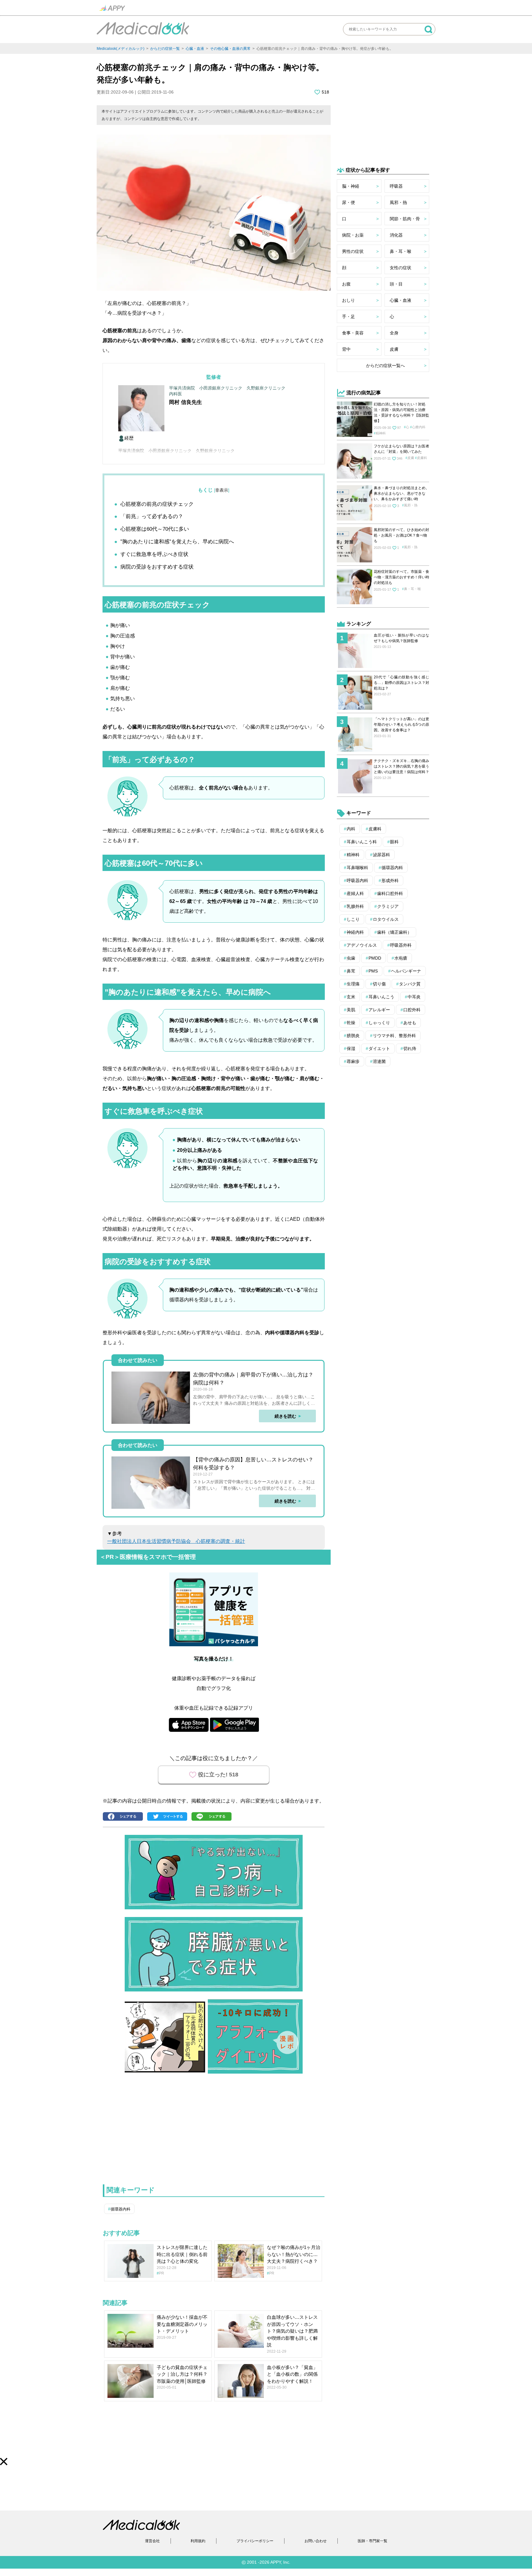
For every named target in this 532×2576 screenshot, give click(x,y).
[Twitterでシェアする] (169, 1817)
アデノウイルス (362, 945)
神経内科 (355, 932)
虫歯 (351, 958)
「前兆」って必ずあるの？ (152, 516)
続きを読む (285, 1416)
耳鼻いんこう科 (362, 842)
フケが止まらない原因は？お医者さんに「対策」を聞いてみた (401, 449)
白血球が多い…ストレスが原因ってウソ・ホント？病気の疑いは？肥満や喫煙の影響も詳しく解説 (292, 2331)
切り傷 (379, 984)
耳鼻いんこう (381, 997)
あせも (410, 1023)
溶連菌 (379, 1061)
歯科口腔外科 (390, 893)
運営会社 (152, 2541)
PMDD (375, 958)
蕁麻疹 (353, 1061)
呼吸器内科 (357, 881)
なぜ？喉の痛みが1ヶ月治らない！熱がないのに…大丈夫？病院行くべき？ (294, 2254)
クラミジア (388, 906)
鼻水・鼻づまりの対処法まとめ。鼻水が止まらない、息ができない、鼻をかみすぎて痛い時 (401, 493)
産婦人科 (355, 893)
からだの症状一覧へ (385, 365)
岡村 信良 (180, 402)
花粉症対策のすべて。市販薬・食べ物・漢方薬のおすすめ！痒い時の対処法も (401, 577)
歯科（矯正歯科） (394, 932)
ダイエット (379, 1048)
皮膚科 (422, 458)
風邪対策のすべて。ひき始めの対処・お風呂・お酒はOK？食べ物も (401, 535)
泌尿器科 (381, 855)
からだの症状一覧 (165, 49)
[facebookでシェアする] (124, 1817)
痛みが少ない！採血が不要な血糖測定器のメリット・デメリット (182, 2324)
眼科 (394, 842)
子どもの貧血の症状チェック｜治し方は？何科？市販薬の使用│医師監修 (182, 2374)
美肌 (351, 1010)
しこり (353, 919)
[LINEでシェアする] (213, 1817)
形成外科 (390, 881)
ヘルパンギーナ (406, 971)
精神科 (381, 433)
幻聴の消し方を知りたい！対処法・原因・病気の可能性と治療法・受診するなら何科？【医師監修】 (401, 413)
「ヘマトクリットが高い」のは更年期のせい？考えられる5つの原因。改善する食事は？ (401, 725)
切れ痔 (410, 1048)
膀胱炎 (353, 1036)
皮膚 (394, 349)
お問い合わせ (316, 2541)
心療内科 (419, 427)
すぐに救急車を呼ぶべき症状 (154, 554)
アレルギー (379, 1010)
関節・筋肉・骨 (405, 219)
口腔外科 (412, 1010)
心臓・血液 (195, 49)
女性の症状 (401, 268)
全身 (394, 333)
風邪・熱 (398, 202)
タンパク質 (410, 984)
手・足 (349, 317)
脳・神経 (351, 186)
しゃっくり (379, 1023)
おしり (349, 300)
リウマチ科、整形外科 (394, 1036)
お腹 (346, 284)
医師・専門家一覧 (373, 2541)
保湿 (351, 1048)
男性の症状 (353, 251)
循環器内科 (121, 2209)
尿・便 (349, 202)
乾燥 (351, 1023)
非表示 (222, 490)
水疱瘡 (401, 958)
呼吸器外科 (401, 945)
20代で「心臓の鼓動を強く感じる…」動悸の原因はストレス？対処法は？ (401, 683)
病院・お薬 (353, 235)
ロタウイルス (386, 919)
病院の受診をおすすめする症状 (157, 567)
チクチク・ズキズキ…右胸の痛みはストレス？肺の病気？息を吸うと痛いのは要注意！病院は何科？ (401, 766)
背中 (346, 349)
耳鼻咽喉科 (357, 868)
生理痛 (353, 984)
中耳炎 (414, 997)
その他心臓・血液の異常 (230, 49)
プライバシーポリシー (255, 2541)
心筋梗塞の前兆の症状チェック (157, 504)
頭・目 (396, 284)
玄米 (351, 997)
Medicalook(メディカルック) (121, 49)
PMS (373, 971)
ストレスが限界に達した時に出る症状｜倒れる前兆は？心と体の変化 (182, 2254)
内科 (351, 829)
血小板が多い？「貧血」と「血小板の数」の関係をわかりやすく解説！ (292, 2374)
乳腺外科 (355, 906)
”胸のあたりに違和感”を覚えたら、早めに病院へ (177, 542)
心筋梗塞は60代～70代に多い (155, 529)
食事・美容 (353, 333)
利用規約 (198, 2541)
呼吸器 (396, 186)
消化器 (396, 235)
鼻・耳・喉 (401, 251)
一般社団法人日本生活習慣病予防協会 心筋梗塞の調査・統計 (176, 1541)
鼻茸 (351, 971)
